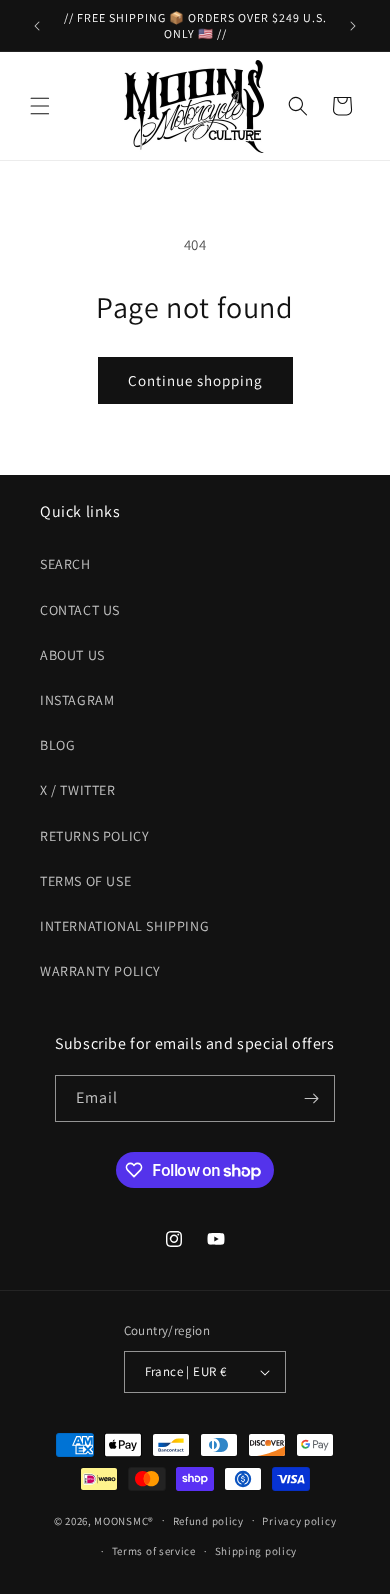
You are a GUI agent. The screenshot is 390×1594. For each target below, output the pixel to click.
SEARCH (65, 564)
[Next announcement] (353, 26)
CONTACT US (80, 610)
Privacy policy (299, 1521)
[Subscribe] (312, 1098)
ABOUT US (72, 655)
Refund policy (208, 1521)
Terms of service (154, 1551)
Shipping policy (256, 1551)
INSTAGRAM (77, 700)
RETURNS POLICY (94, 836)
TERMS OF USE (85, 881)
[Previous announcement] (37, 26)
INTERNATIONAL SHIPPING (124, 926)
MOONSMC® (124, 1520)
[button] (40, 106)
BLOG (57, 745)
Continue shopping (195, 380)
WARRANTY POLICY (100, 971)
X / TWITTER (78, 790)
